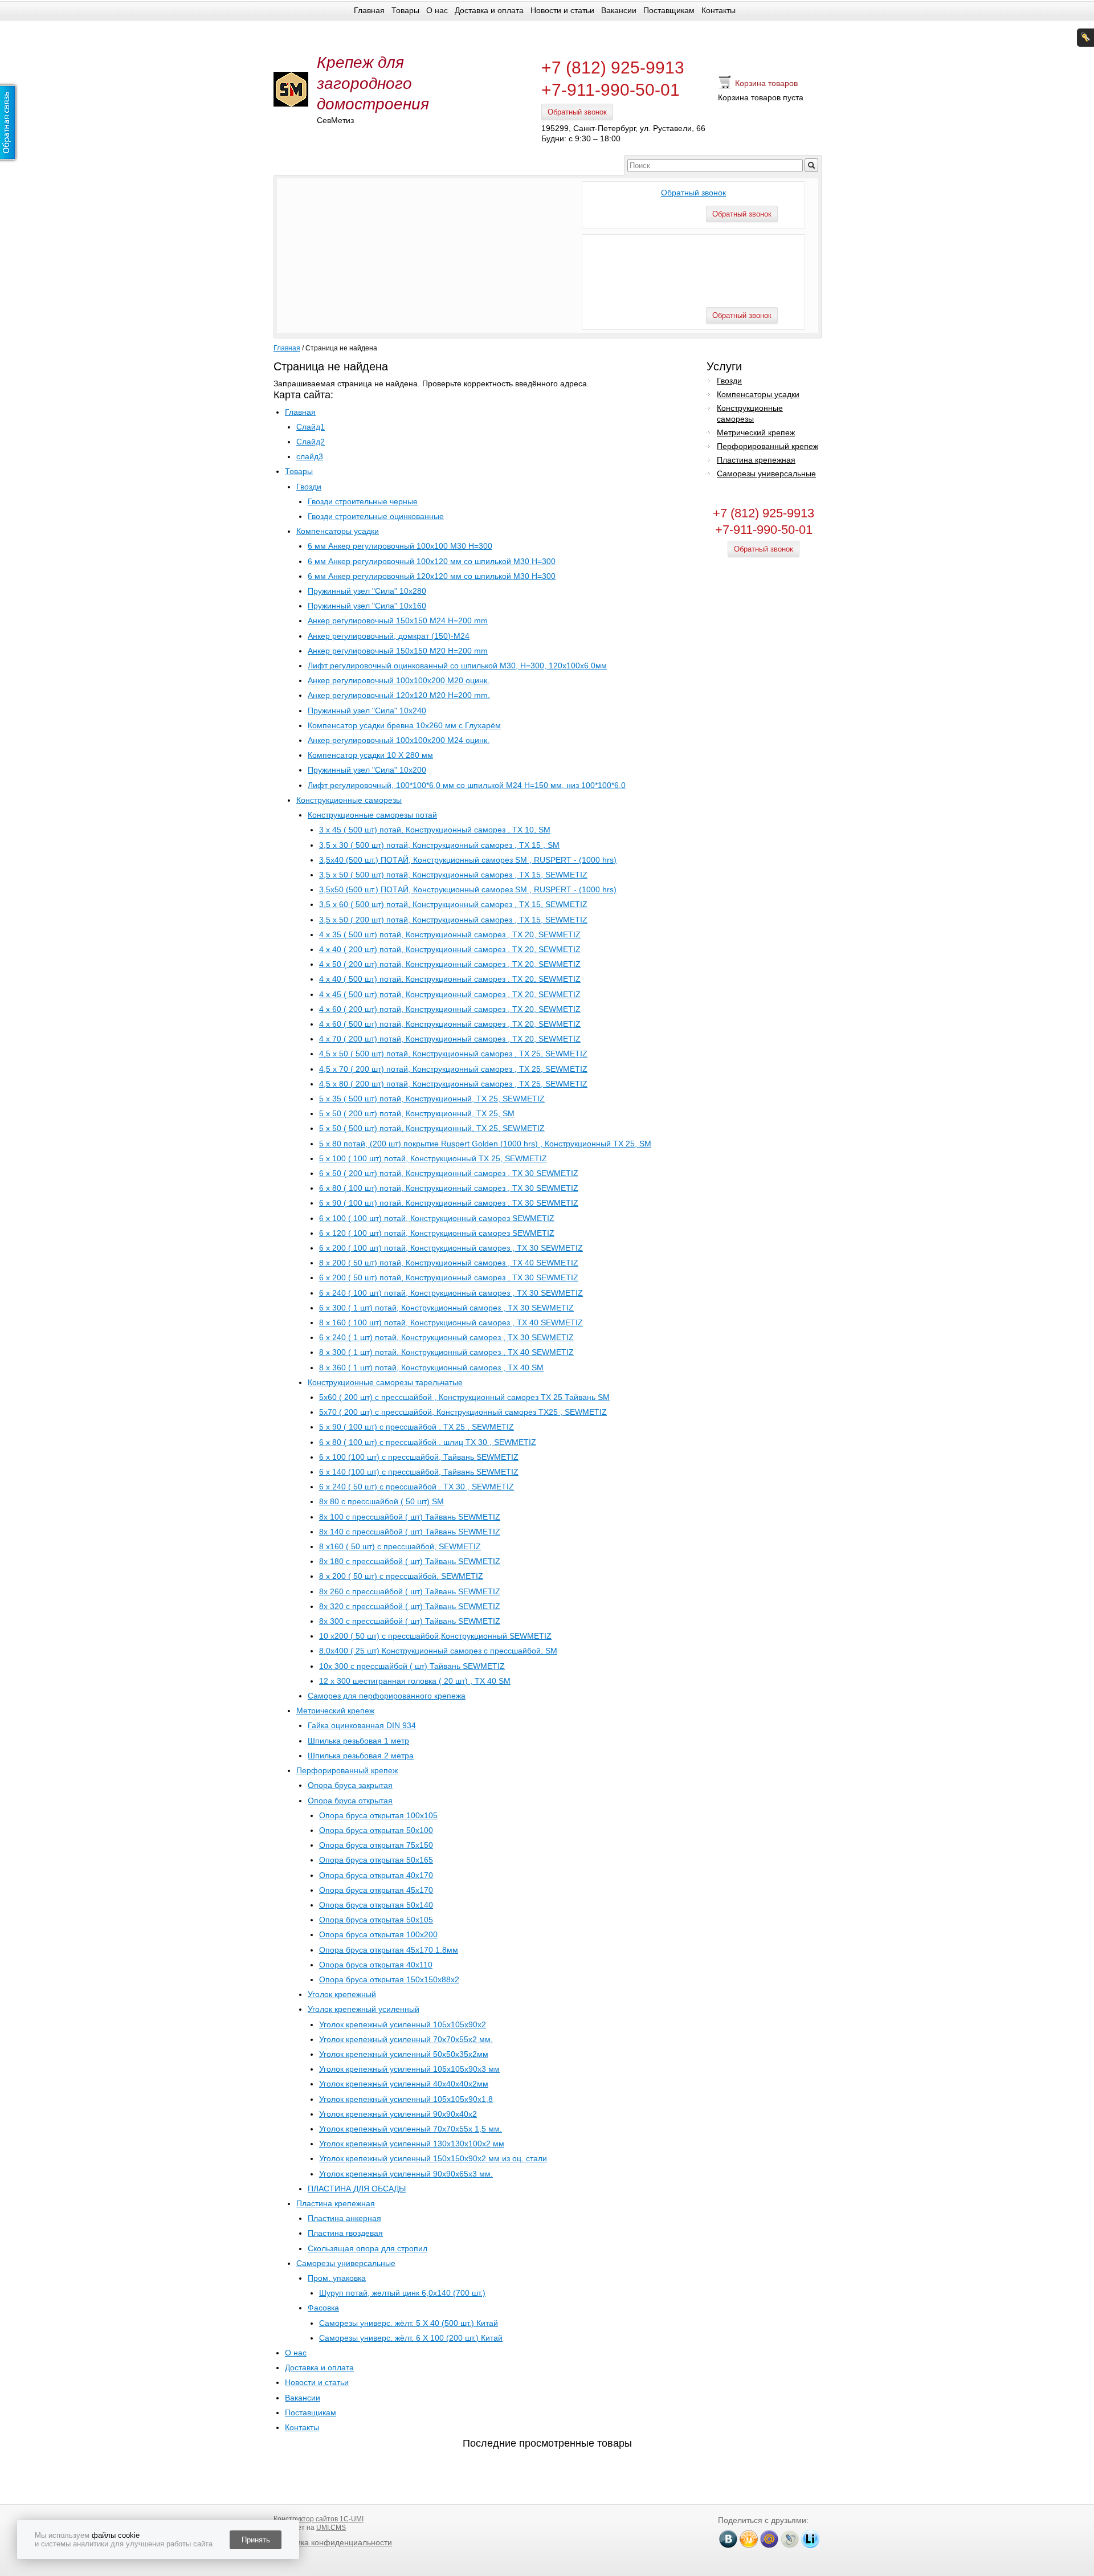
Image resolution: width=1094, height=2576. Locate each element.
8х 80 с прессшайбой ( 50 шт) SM (381, 1501)
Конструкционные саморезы (349, 800)
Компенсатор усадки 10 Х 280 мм (370, 755)
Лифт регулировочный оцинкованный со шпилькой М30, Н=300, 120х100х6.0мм (457, 666)
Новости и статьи (562, 10)
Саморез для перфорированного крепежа (387, 1696)
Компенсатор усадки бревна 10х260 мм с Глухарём (404, 725)
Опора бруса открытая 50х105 (376, 1920)
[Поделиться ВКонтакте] (728, 2539)
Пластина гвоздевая (345, 2233)
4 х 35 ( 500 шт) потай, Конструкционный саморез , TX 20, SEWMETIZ (450, 934)
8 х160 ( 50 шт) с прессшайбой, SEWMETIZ (400, 1546)
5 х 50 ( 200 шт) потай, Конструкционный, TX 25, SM (417, 1113)
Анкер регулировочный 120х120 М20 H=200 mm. (399, 695)
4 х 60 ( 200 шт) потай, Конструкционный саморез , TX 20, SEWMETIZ (450, 1009)
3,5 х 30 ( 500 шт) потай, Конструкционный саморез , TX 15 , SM (439, 845)
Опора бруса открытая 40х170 (376, 1875)
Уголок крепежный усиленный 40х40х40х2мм (404, 2084)
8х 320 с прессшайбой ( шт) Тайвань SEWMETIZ (410, 1606)
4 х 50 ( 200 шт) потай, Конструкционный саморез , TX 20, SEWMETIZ (450, 964)
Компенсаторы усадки (338, 531)
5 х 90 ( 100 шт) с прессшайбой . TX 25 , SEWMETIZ (417, 1427)
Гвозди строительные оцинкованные (376, 516)
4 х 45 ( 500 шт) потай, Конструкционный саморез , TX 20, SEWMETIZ (450, 994)
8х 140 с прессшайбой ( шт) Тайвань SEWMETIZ (410, 1532)
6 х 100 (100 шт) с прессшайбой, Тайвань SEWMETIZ (419, 1457)
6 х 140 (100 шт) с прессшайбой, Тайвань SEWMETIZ (419, 1472)
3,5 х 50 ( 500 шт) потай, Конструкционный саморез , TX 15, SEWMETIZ (453, 875)
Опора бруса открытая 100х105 (378, 1815)
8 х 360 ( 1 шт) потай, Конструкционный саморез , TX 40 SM (431, 1367)
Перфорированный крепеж (347, 1770)
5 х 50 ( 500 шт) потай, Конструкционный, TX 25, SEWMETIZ (432, 1128)
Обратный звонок (577, 112)
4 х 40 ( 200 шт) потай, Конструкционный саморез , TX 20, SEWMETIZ (450, 949)
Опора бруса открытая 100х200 (378, 1934)
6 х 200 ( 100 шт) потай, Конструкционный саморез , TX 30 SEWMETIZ (451, 1248)
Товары (405, 10)
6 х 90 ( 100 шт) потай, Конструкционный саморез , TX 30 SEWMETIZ (449, 1203)
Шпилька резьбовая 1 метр (358, 1741)
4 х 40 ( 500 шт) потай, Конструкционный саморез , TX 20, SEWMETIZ (450, 979)
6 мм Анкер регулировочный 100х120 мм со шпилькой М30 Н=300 (432, 561)
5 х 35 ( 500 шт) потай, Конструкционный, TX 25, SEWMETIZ (432, 1099)
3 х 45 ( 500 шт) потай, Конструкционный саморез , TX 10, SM (435, 830)
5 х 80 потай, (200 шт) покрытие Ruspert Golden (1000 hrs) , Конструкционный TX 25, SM (485, 1144)
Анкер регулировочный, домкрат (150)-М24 (389, 636)
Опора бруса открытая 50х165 (376, 1860)
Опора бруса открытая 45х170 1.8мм (389, 1950)
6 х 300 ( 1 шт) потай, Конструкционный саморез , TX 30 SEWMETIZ (446, 1308)
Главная (369, 10)
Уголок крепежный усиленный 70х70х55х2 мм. (406, 2039)
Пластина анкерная (344, 2218)
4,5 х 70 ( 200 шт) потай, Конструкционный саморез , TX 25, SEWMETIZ (453, 1069)
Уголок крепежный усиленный (364, 2009)
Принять (256, 2540)
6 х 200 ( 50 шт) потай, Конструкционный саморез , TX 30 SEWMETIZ (449, 1277)
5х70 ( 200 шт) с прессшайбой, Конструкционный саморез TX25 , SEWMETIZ (463, 1412)
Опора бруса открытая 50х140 (376, 1905)
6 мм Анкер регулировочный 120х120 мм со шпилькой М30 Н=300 (432, 576)
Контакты (719, 10)
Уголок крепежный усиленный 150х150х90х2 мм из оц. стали (433, 2158)
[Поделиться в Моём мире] (769, 2539)
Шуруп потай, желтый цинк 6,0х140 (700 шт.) (402, 2293)
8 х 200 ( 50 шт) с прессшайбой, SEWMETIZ (401, 1576)
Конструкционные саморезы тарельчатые (385, 1382)
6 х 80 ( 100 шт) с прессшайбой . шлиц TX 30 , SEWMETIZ (428, 1442)
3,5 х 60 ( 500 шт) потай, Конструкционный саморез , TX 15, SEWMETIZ (453, 904)
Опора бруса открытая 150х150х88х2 (389, 1979)
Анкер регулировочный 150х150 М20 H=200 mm (398, 651)
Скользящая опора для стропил (368, 2248)
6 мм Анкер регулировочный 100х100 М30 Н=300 (400, 546)
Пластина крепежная (336, 2203)
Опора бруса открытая (350, 1801)
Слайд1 (311, 427)
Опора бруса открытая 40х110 (376, 1965)
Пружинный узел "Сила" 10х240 (367, 711)
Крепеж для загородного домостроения (373, 83)
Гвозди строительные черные (363, 501)
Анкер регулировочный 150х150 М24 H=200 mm (398, 620)
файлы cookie (116, 2535)
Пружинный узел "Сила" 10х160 (367, 606)
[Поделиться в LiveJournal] (790, 2539)
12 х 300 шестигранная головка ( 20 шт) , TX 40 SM (415, 1681)
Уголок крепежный (342, 1994)
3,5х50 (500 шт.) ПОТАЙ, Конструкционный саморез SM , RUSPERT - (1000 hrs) (468, 889)
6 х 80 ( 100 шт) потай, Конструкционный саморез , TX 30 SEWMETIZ (449, 1188)
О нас (437, 10)
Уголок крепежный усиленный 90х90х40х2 (398, 2114)
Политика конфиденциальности (333, 2542)
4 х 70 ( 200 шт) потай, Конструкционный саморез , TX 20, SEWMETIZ (450, 1039)
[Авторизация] (1085, 38)
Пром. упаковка (337, 2278)
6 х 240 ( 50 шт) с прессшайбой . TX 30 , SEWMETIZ (417, 1487)
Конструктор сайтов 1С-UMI (319, 2519)
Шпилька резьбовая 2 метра (361, 1756)
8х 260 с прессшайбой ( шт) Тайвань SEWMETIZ (410, 1591)
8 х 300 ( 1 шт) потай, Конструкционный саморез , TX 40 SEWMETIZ (446, 1352)
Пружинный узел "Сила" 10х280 (367, 591)
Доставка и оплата (489, 10)
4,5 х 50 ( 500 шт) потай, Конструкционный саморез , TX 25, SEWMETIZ (453, 1054)
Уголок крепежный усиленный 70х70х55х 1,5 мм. (411, 2129)
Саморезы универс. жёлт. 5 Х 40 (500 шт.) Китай (409, 2323)
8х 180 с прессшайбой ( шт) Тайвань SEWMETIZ (410, 1561)
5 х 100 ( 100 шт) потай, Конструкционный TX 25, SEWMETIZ (433, 1158)
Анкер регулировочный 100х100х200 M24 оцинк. (399, 740)
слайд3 (310, 456)
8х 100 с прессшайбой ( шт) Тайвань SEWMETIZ (410, 1517)
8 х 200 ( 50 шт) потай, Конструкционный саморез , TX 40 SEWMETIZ (449, 1263)
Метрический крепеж (335, 1710)
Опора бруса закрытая (350, 1785)
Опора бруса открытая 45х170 (376, 1890)
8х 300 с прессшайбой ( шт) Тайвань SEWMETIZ (410, 1621)
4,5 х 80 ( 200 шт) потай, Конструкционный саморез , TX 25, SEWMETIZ (453, 1084)
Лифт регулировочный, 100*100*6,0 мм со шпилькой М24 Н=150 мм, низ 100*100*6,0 (467, 785)
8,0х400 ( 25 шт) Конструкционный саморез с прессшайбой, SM (438, 1651)
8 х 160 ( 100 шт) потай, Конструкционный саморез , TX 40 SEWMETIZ (451, 1322)
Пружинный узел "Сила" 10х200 (367, 770)
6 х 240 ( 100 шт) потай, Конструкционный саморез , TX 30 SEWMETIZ (451, 1293)
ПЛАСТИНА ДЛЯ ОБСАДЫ (357, 2189)
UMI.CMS (331, 2528)
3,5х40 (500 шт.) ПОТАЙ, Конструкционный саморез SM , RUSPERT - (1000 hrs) (468, 860)
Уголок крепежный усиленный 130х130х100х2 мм (412, 2144)
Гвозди (309, 487)
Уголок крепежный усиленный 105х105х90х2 (403, 2024)
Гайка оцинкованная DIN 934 (362, 1725)
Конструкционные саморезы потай (372, 815)
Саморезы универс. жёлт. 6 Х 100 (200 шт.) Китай (411, 2338)
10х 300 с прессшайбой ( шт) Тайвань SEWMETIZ (412, 1666)
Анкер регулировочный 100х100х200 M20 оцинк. (399, 680)
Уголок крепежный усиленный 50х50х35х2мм (404, 2054)
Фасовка (323, 2308)
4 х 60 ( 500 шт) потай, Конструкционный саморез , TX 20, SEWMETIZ (450, 1024)
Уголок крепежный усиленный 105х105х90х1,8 (406, 2099)
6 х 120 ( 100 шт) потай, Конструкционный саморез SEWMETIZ (437, 1233)
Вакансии (619, 10)
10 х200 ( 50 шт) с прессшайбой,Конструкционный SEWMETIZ (435, 1636)
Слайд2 (311, 442)
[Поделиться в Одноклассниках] (749, 2539)
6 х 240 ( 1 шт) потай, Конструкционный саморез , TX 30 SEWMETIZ (446, 1337)
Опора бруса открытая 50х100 (376, 1830)
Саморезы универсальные (346, 2263)
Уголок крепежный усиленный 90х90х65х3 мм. (406, 2174)
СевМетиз (335, 120)
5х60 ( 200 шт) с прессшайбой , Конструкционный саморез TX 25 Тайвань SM (464, 1397)
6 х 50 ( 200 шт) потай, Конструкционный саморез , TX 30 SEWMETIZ (449, 1173)
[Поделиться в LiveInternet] (810, 2539)
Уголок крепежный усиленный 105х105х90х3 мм (409, 2069)
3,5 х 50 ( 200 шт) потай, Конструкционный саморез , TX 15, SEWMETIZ (453, 920)
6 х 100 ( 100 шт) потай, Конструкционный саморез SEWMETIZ (437, 1218)
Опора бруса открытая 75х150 (376, 1845)
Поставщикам (669, 10)
